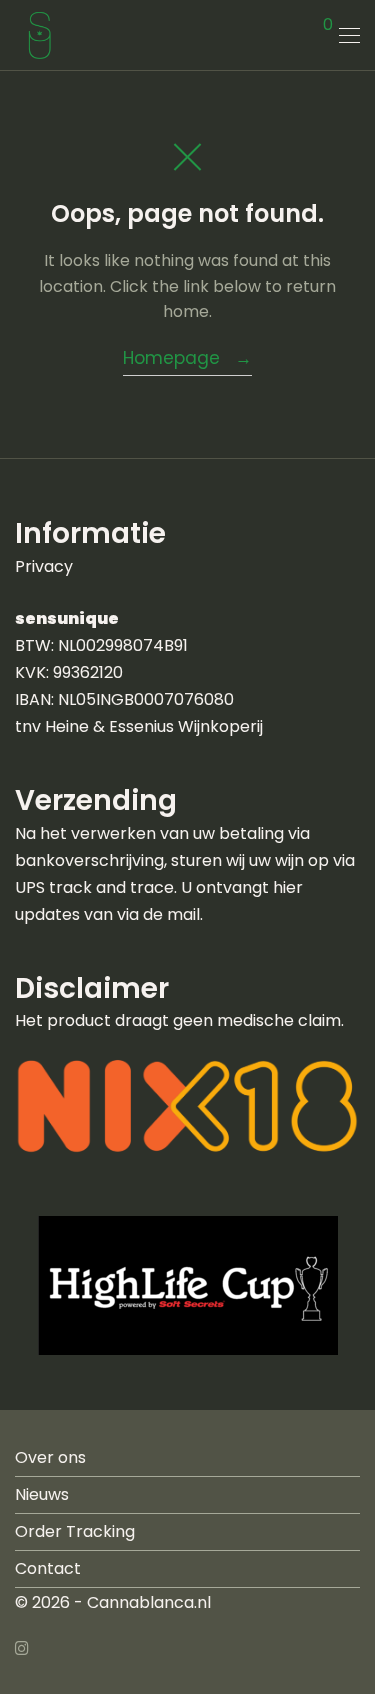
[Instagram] (22, 1646)
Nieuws (42, 1494)
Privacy (44, 566)
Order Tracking (75, 1531)
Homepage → (187, 358)
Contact (48, 1568)
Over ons (50, 1457)
